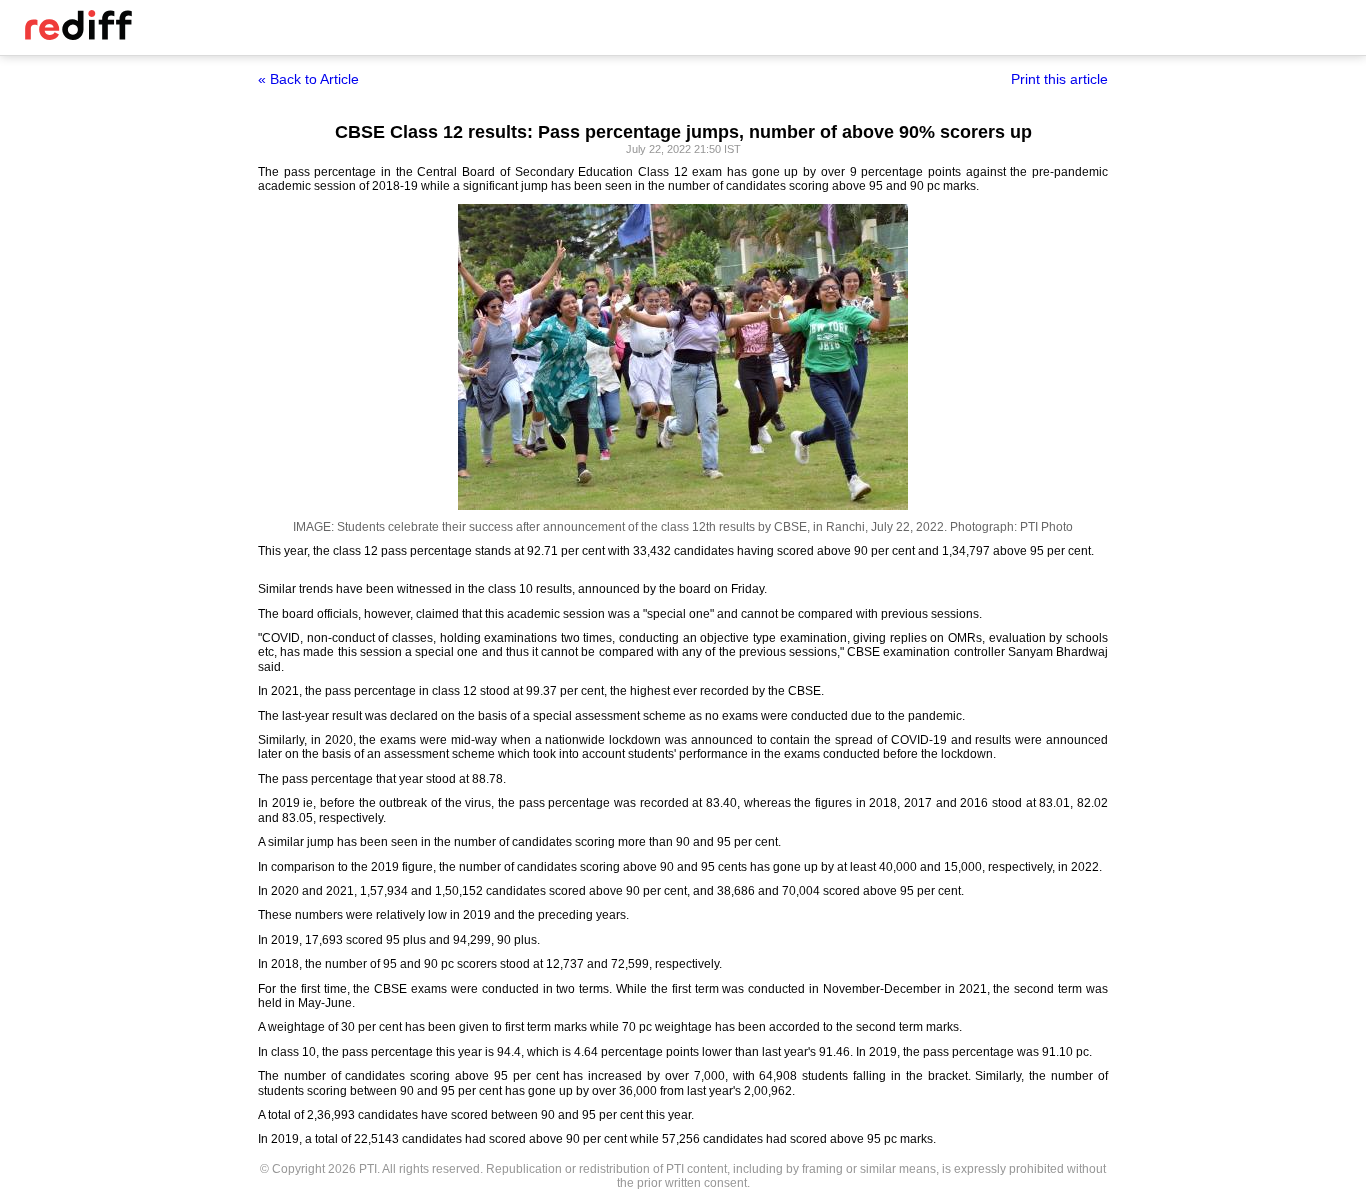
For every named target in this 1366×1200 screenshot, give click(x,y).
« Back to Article (308, 79)
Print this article (1059, 79)
